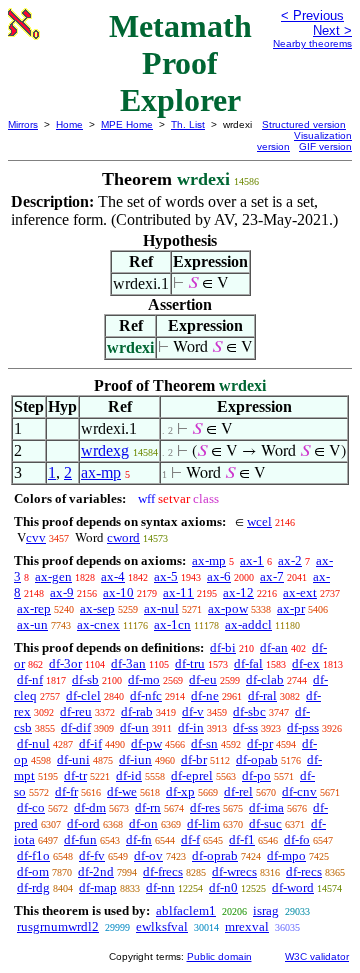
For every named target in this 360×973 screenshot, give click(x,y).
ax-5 (166, 576)
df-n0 (223, 887)
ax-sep (97, 608)
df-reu (76, 711)
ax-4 (113, 576)
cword (123, 537)
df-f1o (33, 855)
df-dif (76, 727)
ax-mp (101, 472)
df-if (90, 743)
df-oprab (215, 855)
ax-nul (161, 608)
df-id (129, 775)
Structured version (304, 124)
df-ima (266, 807)
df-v (193, 711)
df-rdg (33, 887)
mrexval (247, 926)
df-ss (245, 727)
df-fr (66, 791)
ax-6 (219, 576)
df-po (256, 775)
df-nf (30, 679)
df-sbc (249, 711)
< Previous (312, 15)
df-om (33, 871)
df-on (143, 823)
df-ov (148, 855)
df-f (190, 839)
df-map (98, 887)
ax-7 (272, 576)
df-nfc (146, 695)
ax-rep (34, 608)
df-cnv (299, 791)
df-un (134, 727)
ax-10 (118, 592)
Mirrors (23, 124)
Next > (332, 30)
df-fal (248, 663)
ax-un (32, 624)
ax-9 (62, 592)
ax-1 (252, 560)
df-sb (85, 679)
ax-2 (290, 560)
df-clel (83, 695)
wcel (259, 521)
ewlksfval (162, 926)
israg (266, 910)
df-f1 (242, 839)
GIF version (325, 146)
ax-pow (228, 608)
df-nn (160, 887)
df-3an (128, 663)
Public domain (219, 956)
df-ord (83, 823)
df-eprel (192, 775)
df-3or (65, 663)
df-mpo (286, 855)
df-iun (135, 759)
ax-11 (178, 592)
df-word (293, 887)
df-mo (144, 679)
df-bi (223, 647)
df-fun (80, 839)
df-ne (205, 695)
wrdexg (105, 450)
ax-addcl (248, 624)
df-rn (148, 807)
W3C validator (317, 956)
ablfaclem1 (186, 910)
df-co (31, 807)
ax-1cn (172, 624)
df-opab (257, 759)
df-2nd (96, 871)
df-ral (262, 695)
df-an (274, 647)
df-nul (33, 743)
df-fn (139, 839)
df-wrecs (234, 871)
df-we (122, 791)
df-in (191, 727)
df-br (194, 759)
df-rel (238, 791)
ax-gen (53, 576)
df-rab (137, 711)
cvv (36, 537)
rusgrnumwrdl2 (58, 926)
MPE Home (127, 124)
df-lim (203, 823)
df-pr (260, 743)
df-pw (146, 743)
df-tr (75, 775)
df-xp (180, 791)
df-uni (73, 759)
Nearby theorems (312, 43)
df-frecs (163, 871)
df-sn (204, 743)
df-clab (265, 679)
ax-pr (291, 608)
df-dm (90, 807)
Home (69, 124)
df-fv (92, 855)
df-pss (303, 727)
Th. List (188, 124)
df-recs (304, 871)
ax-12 (238, 592)
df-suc (265, 823)
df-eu (203, 679)
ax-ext (300, 592)
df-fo (297, 839)
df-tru (190, 663)
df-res (205, 807)
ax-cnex (98, 624)
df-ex (306, 663)
